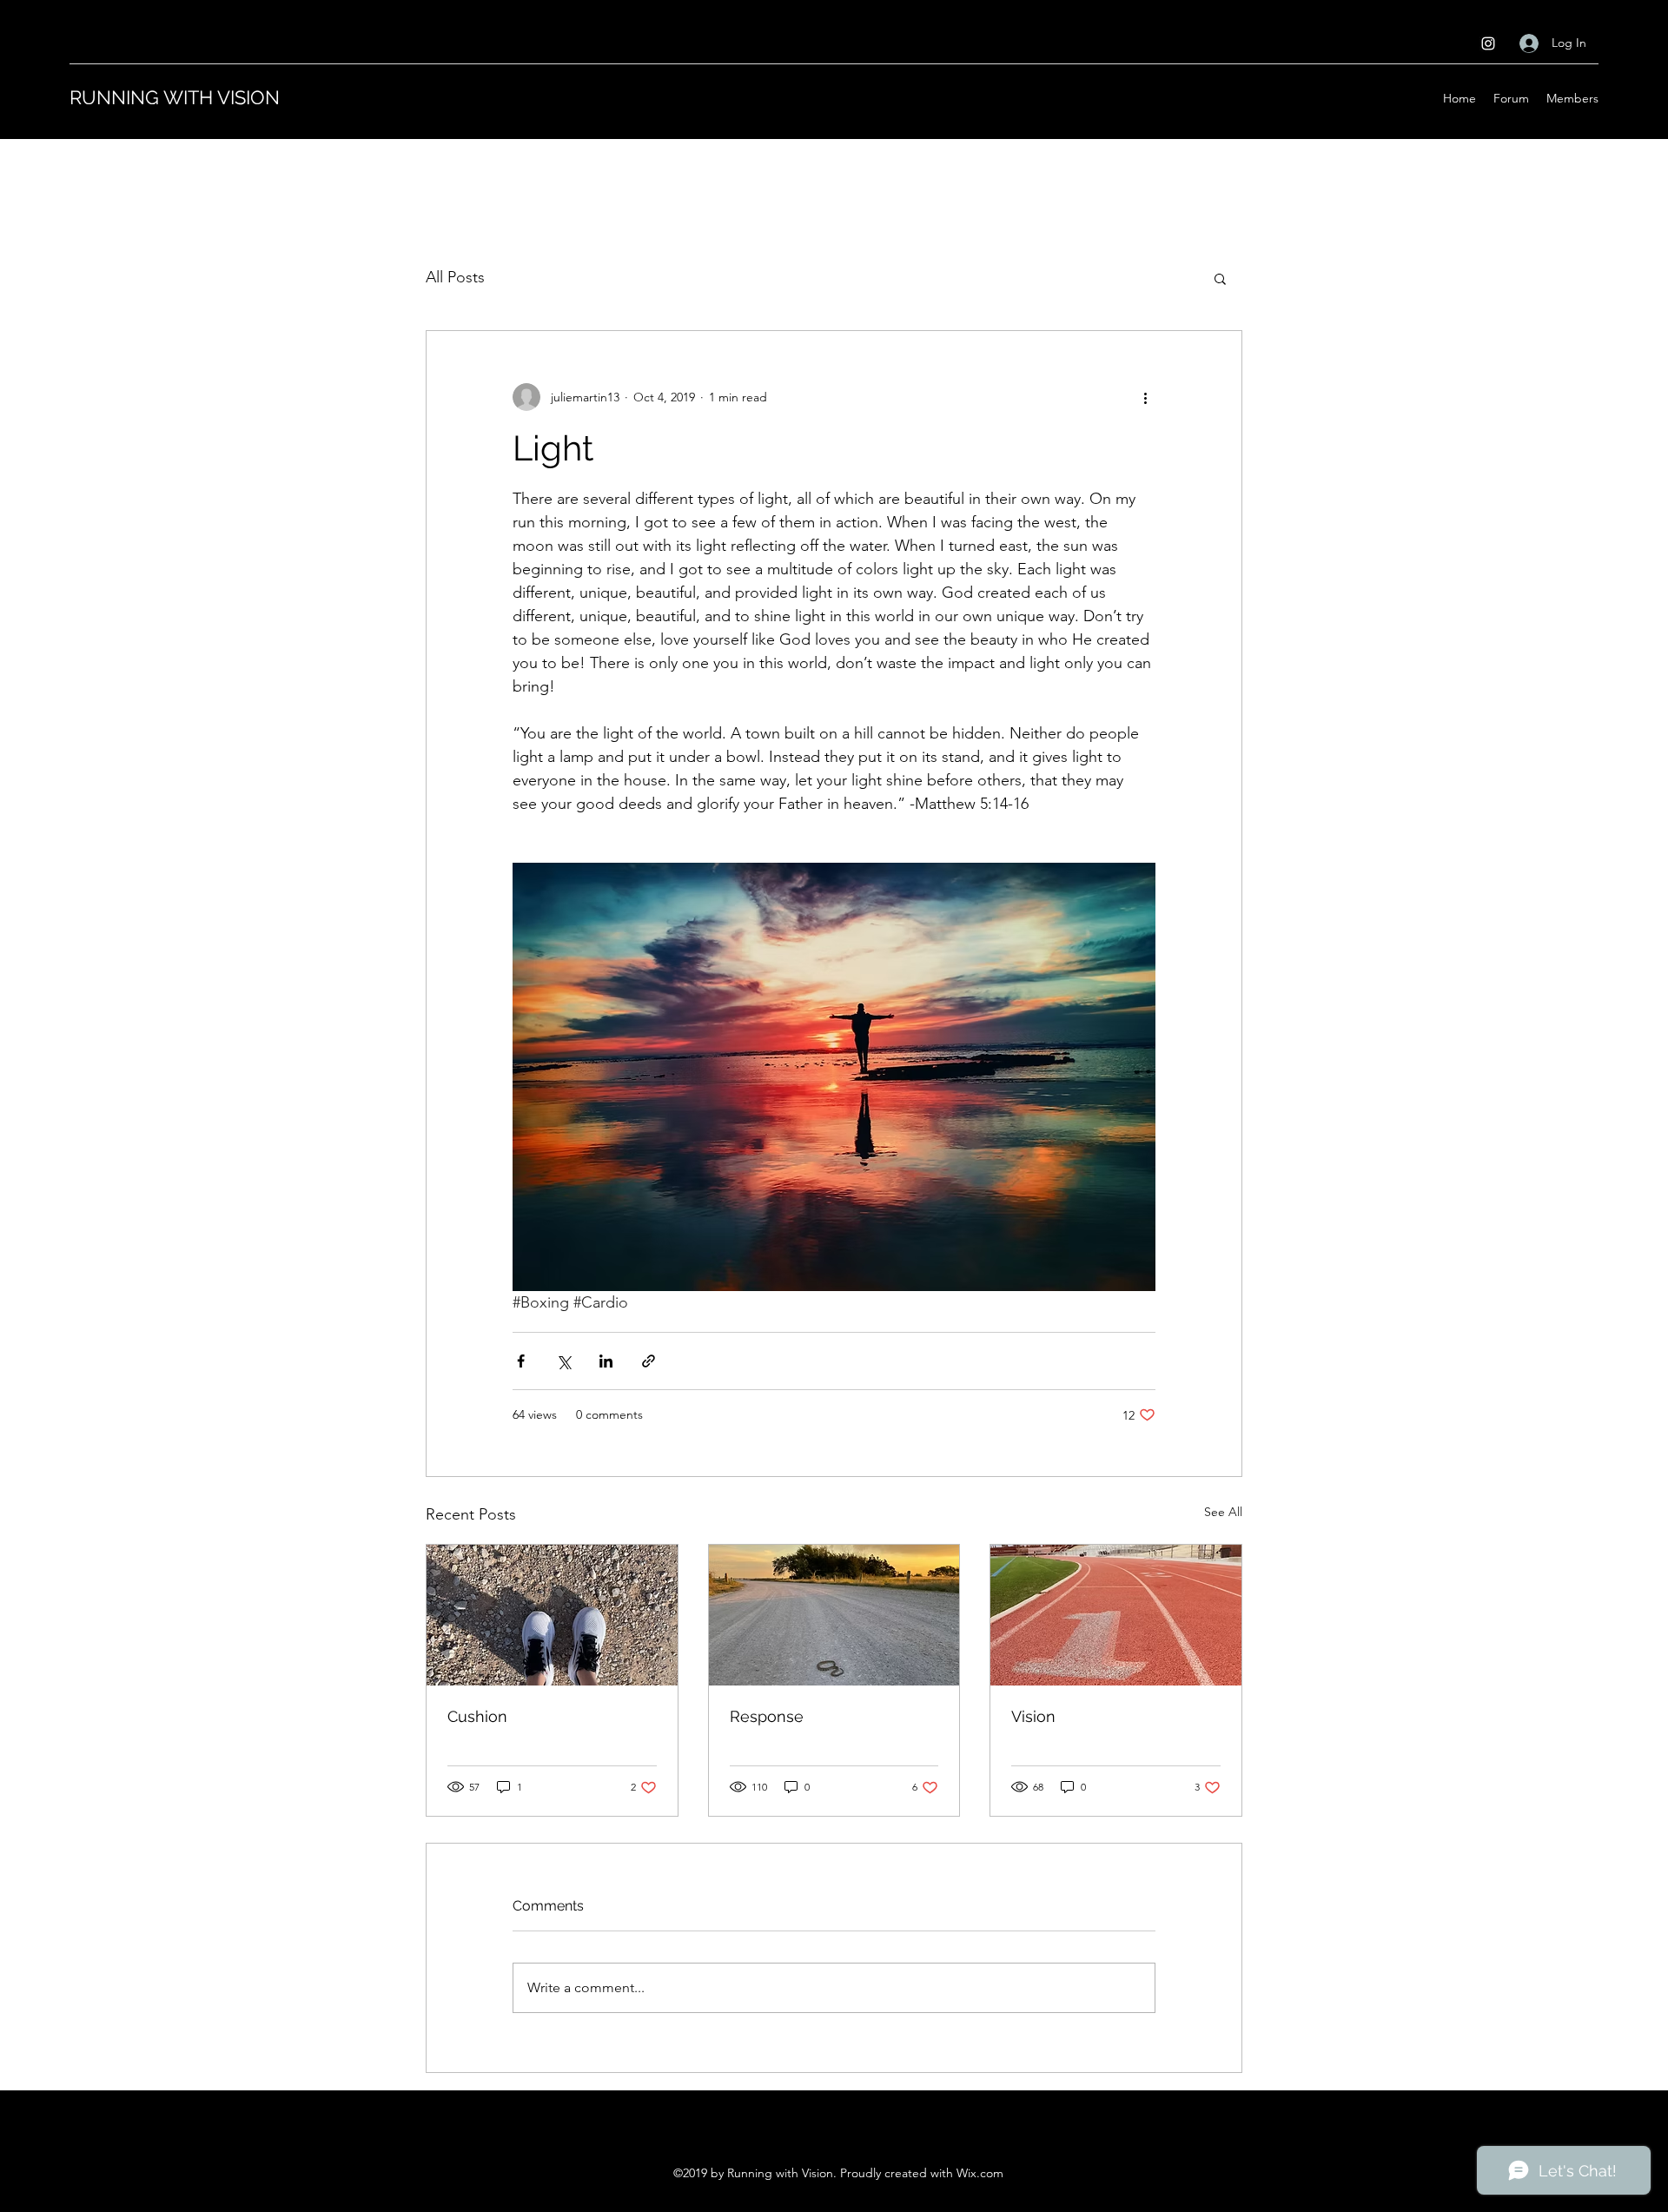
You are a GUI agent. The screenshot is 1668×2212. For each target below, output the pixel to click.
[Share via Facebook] (521, 1361)
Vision (1033, 1716)
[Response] (834, 1615)
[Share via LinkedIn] (606, 1361)
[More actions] (1145, 397)
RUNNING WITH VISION (175, 97)
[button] (1220, 278)
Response (767, 1716)
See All (1223, 1512)
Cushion (477, 1716)
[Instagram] (1488, 43)
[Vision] (1116, 1615)
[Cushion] (552, 1615)
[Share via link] (649, 1361)
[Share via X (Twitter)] (563, 1361)
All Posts (455, 277)
